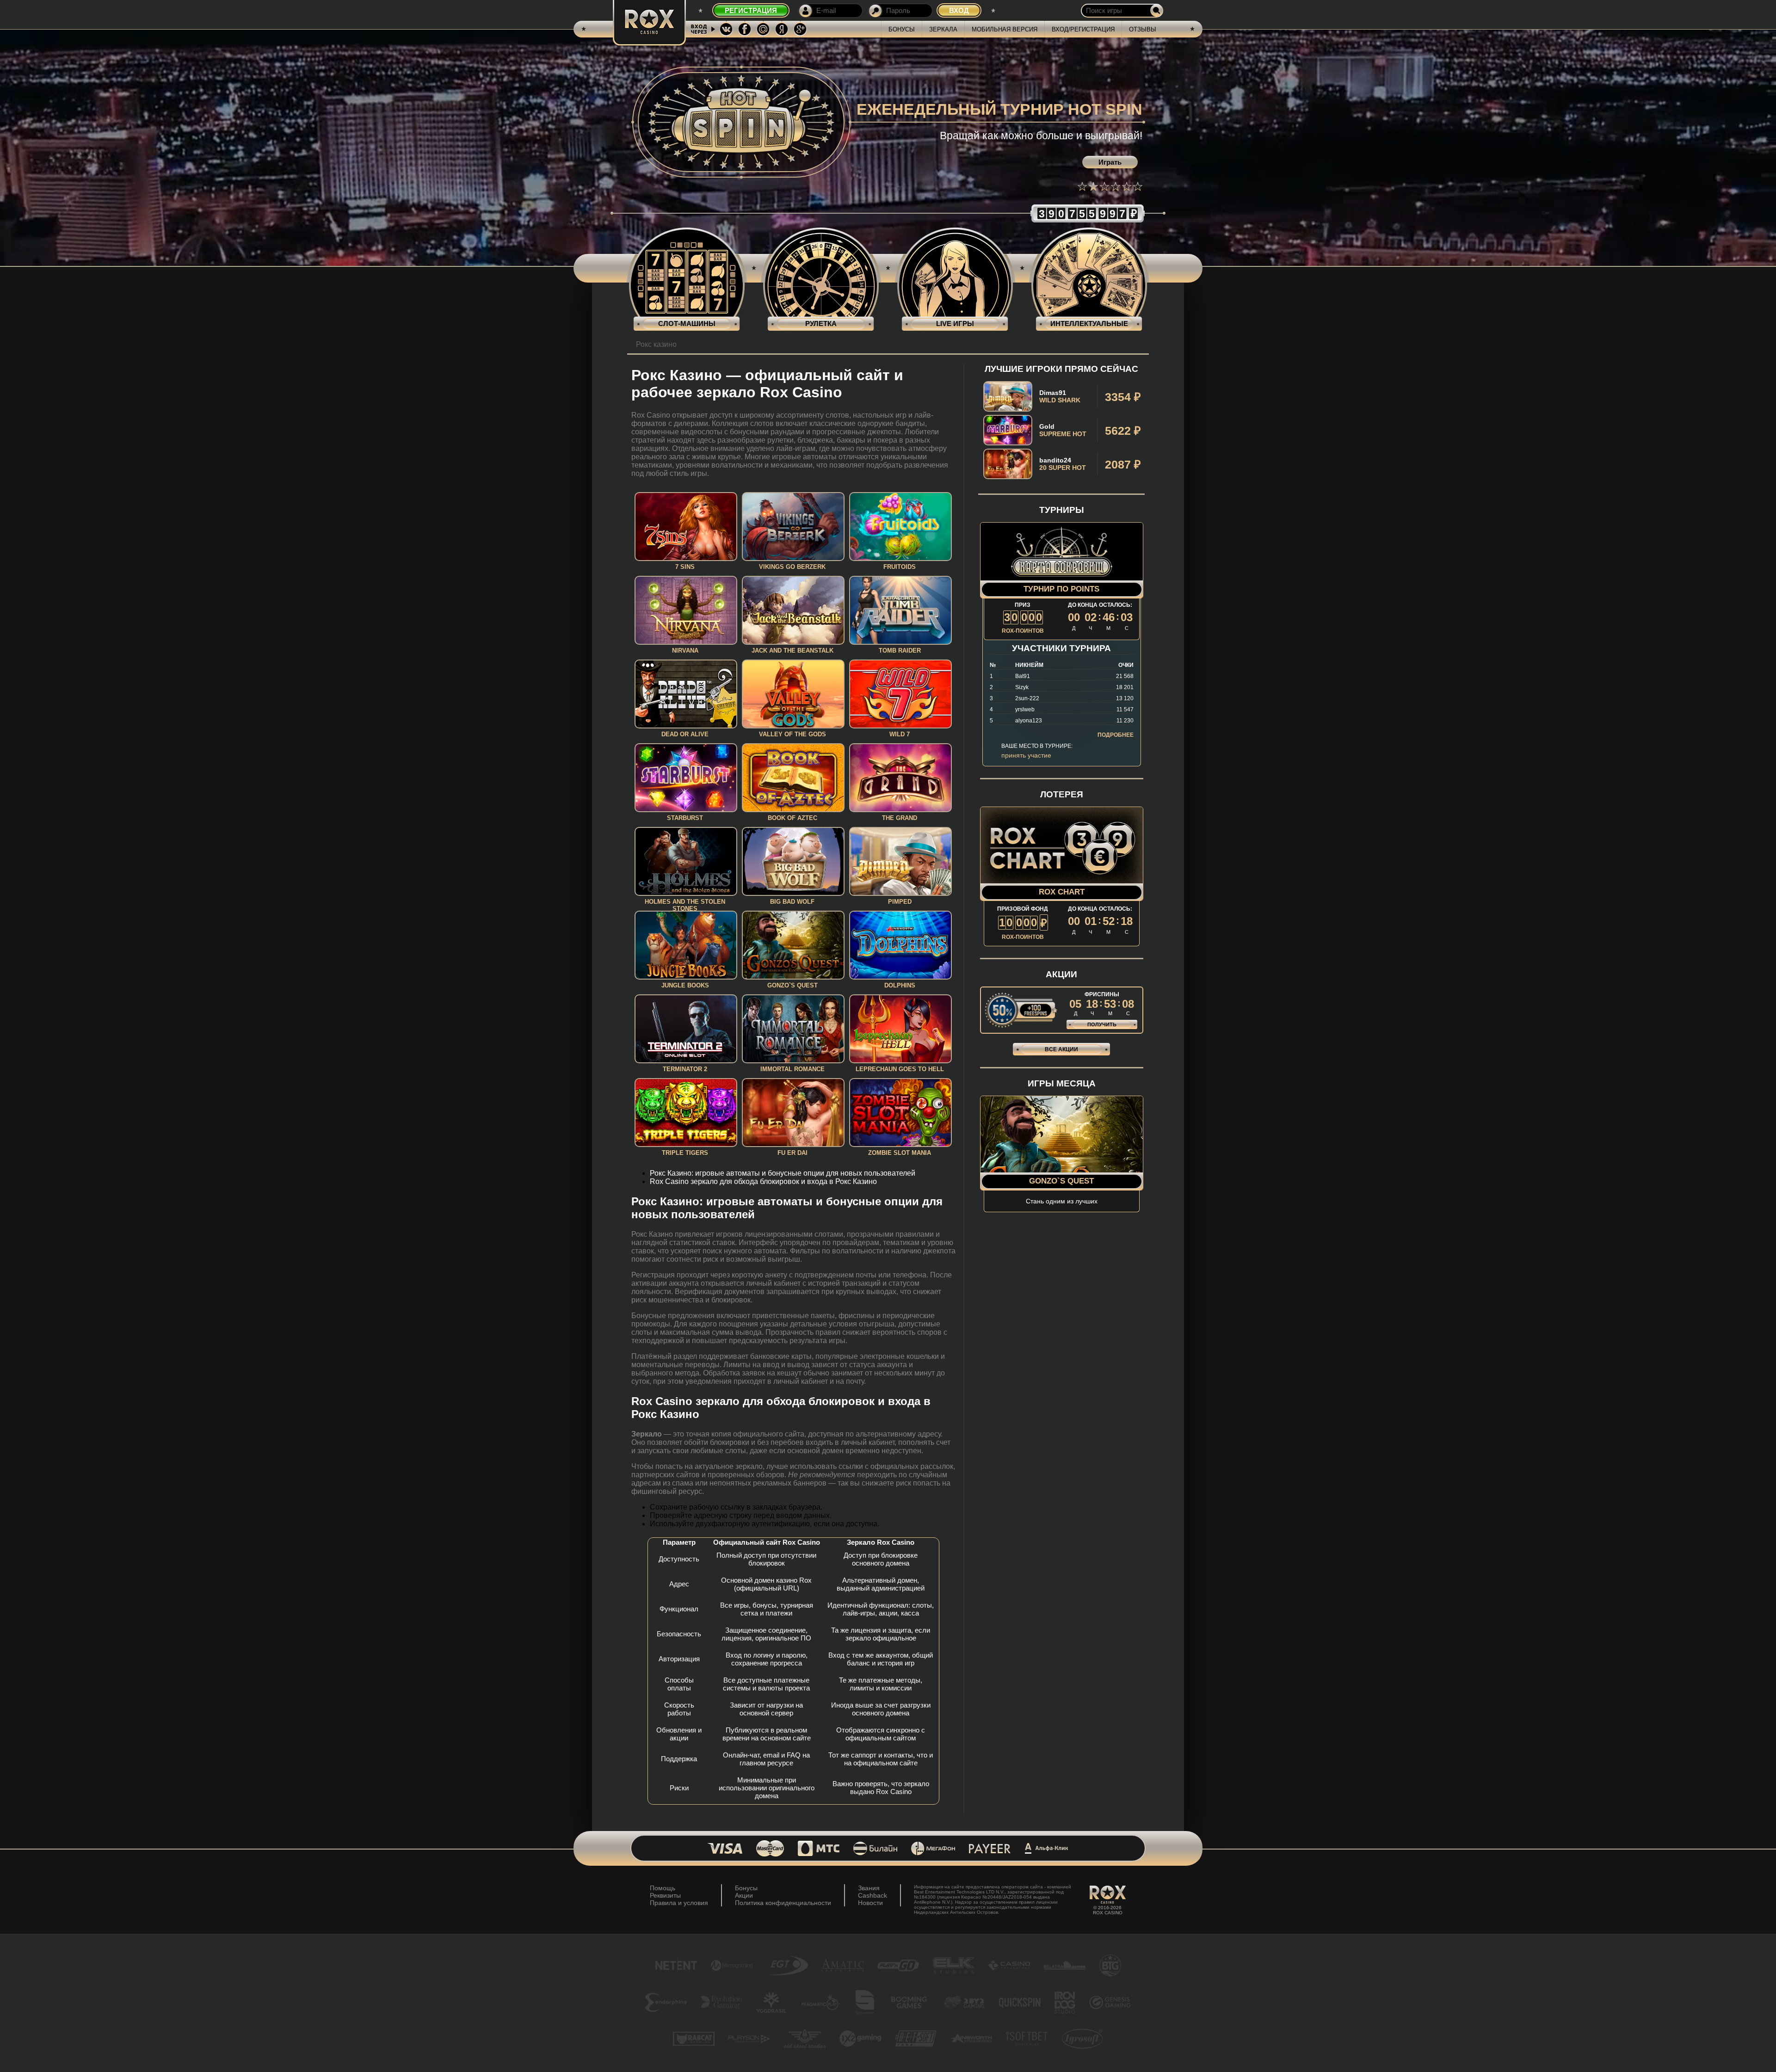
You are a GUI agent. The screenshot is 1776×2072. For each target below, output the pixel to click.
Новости (870, 1903)
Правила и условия (679, 1903)
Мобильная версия (1005, 29)
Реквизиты (665, 1895)
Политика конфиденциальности (783, 1903)
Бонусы (902, 29)
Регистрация (751, 10)
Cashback (873, 1895)
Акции (744, 1895)
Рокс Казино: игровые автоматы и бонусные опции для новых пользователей (783, 1173)
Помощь (663, 1888)
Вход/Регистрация (1083, 29)
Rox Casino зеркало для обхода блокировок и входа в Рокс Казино (763, 1181)
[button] (1082, 186)
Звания (869, 1888)
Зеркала (943, 29)
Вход (959, 10)
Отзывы (1143, 29)
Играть (1110, 162)
